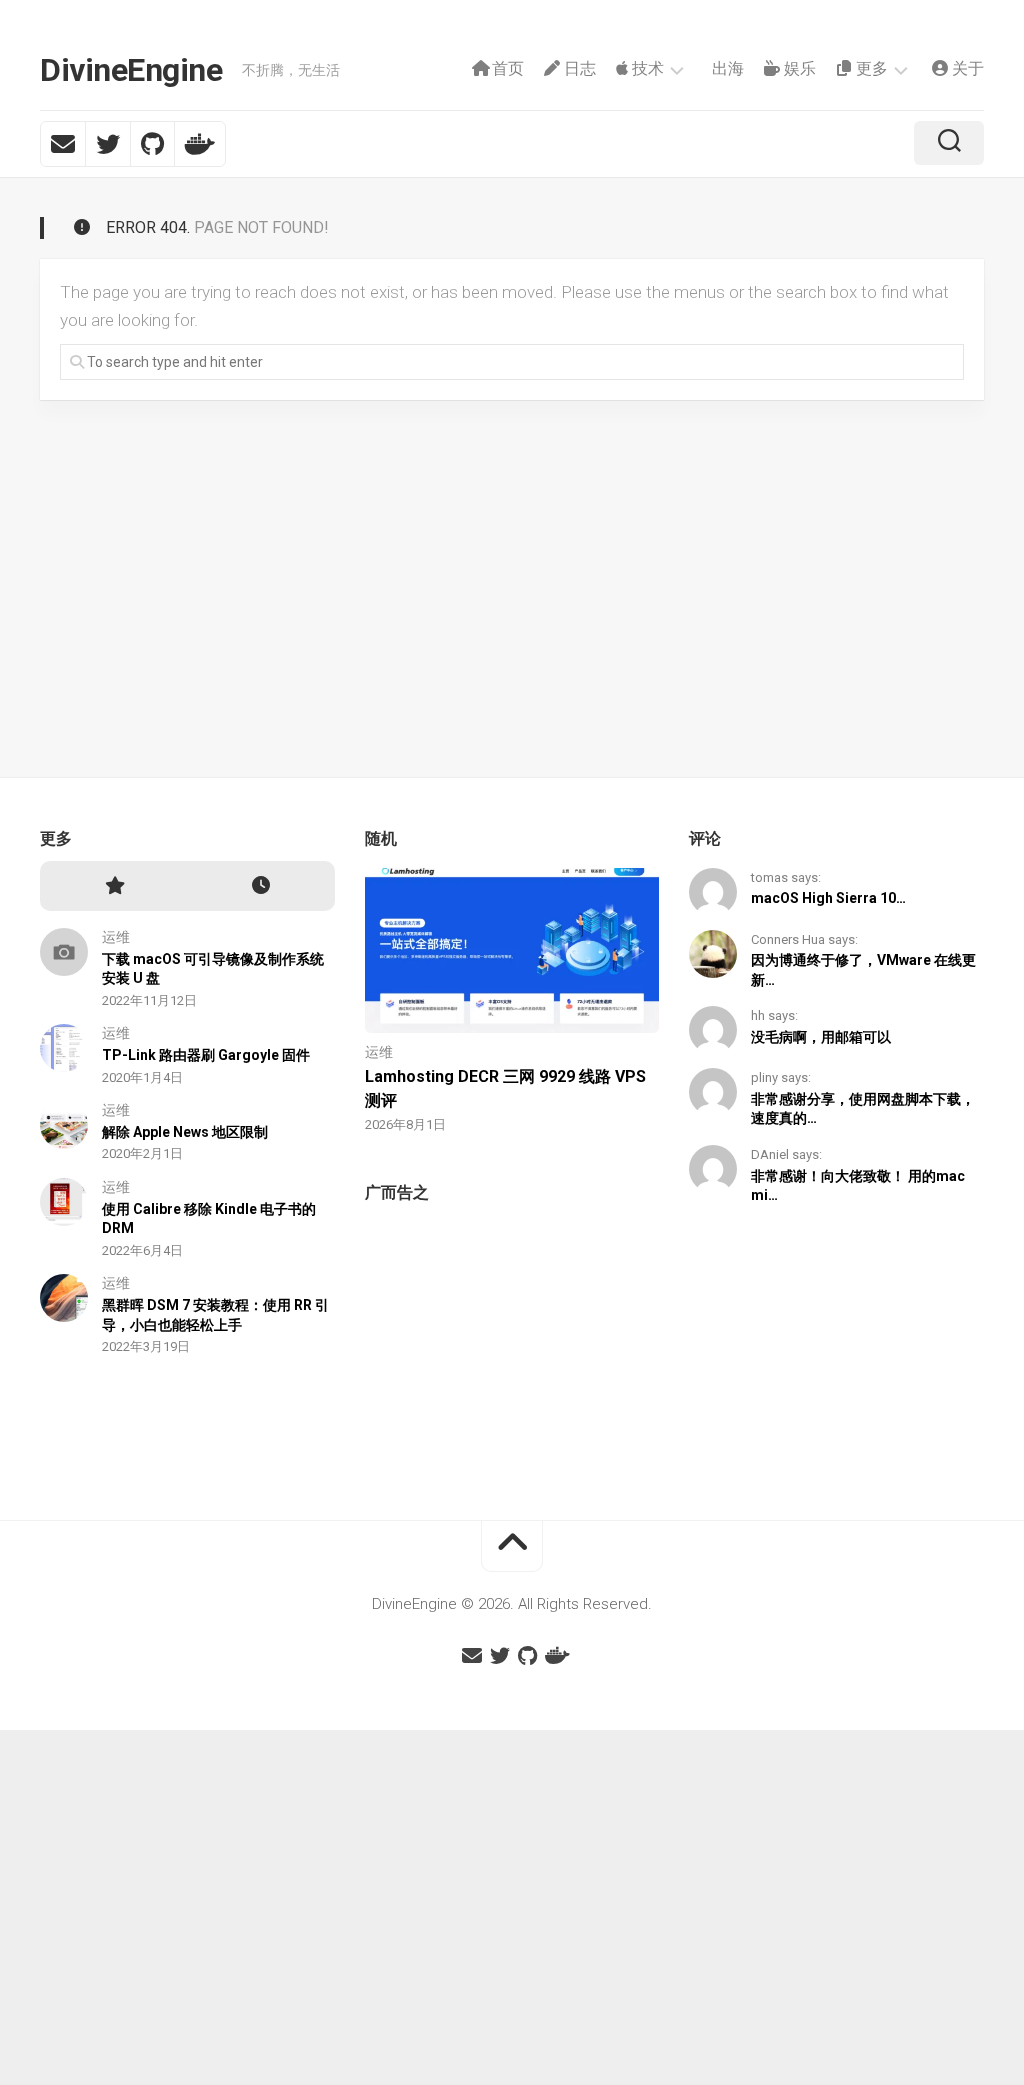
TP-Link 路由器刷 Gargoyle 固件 (206, 1055)
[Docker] (199, 144)
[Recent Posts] (260, 886)
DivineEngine (131, 70)
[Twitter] (107, 144)
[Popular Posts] (113, 886)
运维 (116, 937)
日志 (578, 68)
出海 (726, 68)
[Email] (63, 144)
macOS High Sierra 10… (828, 898)
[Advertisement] (512, 1345)
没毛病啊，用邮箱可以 (821, 1037)
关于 (966, 68)
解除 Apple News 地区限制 (185, 1132)
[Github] (152, 144)
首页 (506, 68)
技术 (646, 68)
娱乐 (798, 68)
